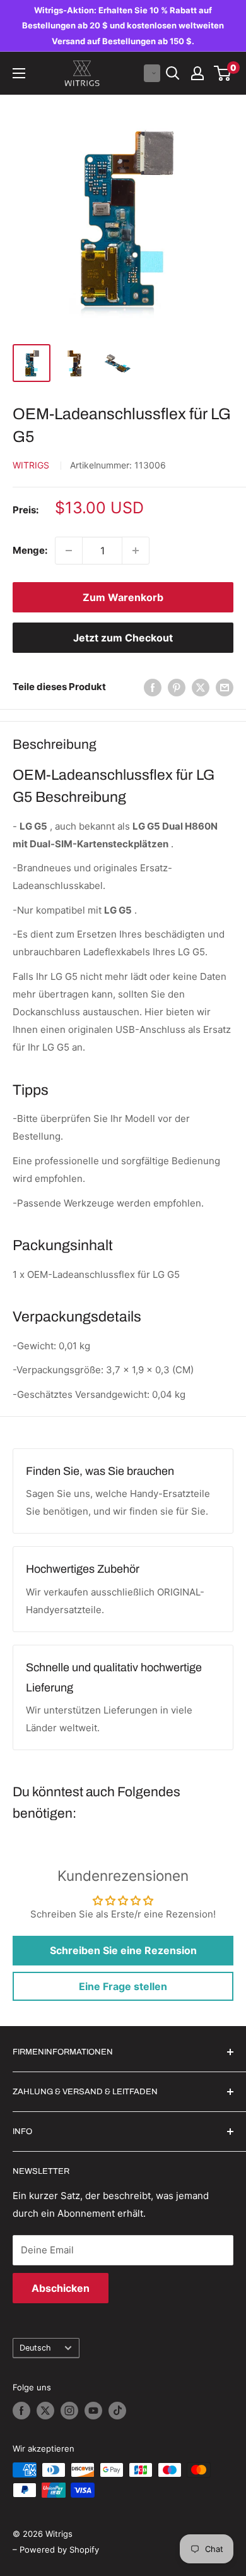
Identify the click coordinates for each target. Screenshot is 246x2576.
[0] (223, 73)
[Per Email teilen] (225, 687)
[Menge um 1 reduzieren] (69, 551)
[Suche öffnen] (173, 73)
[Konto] (197, 73)
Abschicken (61, 2288)
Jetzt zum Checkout (123, 638)
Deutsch (35, 2348)
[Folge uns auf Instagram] (69, 2411)
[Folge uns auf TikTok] (117, 2411)
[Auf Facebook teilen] (153, 687)
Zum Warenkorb (123, 597)
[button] (152, 73)
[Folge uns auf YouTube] (93, 2411)
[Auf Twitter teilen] (201, 687)
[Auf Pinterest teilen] (177, 687)
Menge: (30, 550)
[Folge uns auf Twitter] (45, 2411)
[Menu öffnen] (19, 73)
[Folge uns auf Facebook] (21, 2411)
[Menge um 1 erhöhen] (136, 551)
